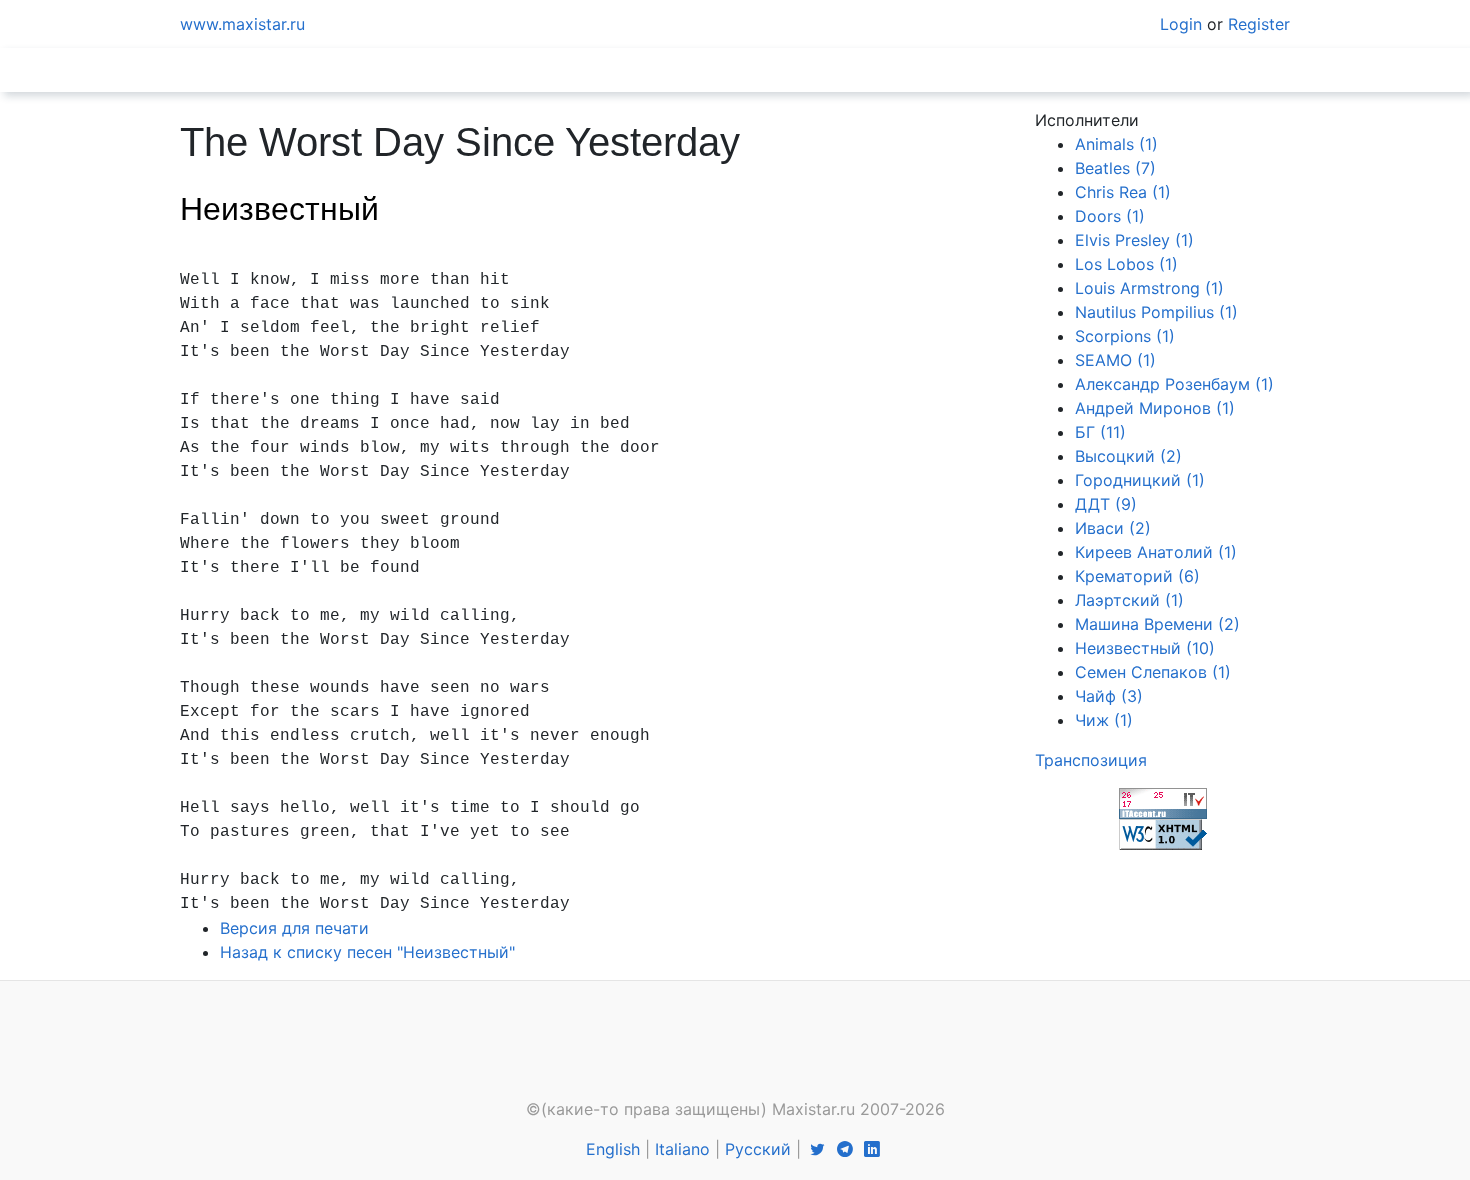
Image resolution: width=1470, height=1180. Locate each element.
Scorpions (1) (1125, 336)
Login (1181, 24)
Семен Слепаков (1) (1153, 672)
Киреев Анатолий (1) (1156, 552)
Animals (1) (1116, 144)
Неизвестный (279, 209)
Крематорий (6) (1137, 576)
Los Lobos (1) (1126, 264)
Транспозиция (1091, 760)
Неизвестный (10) (1145, 648)
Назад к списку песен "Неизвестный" (367, 952)
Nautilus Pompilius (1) (1156, 312)
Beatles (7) (1115, 168)
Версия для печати (294, 928)
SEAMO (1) (1115, 360)
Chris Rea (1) (1123, 192)
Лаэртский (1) (1129, 600)
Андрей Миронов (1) (1155, 408)
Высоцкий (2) (1128, 456)
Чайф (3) (1109, 696)
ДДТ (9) (1106, 504)
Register (1259, 24)
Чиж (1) (1104, 720)
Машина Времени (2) (1157, 624)
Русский (758, 1149)
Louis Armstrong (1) (1149, 288)
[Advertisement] (735, 1046)
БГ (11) (1100, 432)
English (613, 1149)
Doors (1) (1110, 216)
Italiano (682, 1149)
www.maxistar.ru (242, 24)
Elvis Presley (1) (1134, 240)
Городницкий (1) (1140, 480)
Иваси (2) (1113, 528)
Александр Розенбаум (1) (1174, 384)
